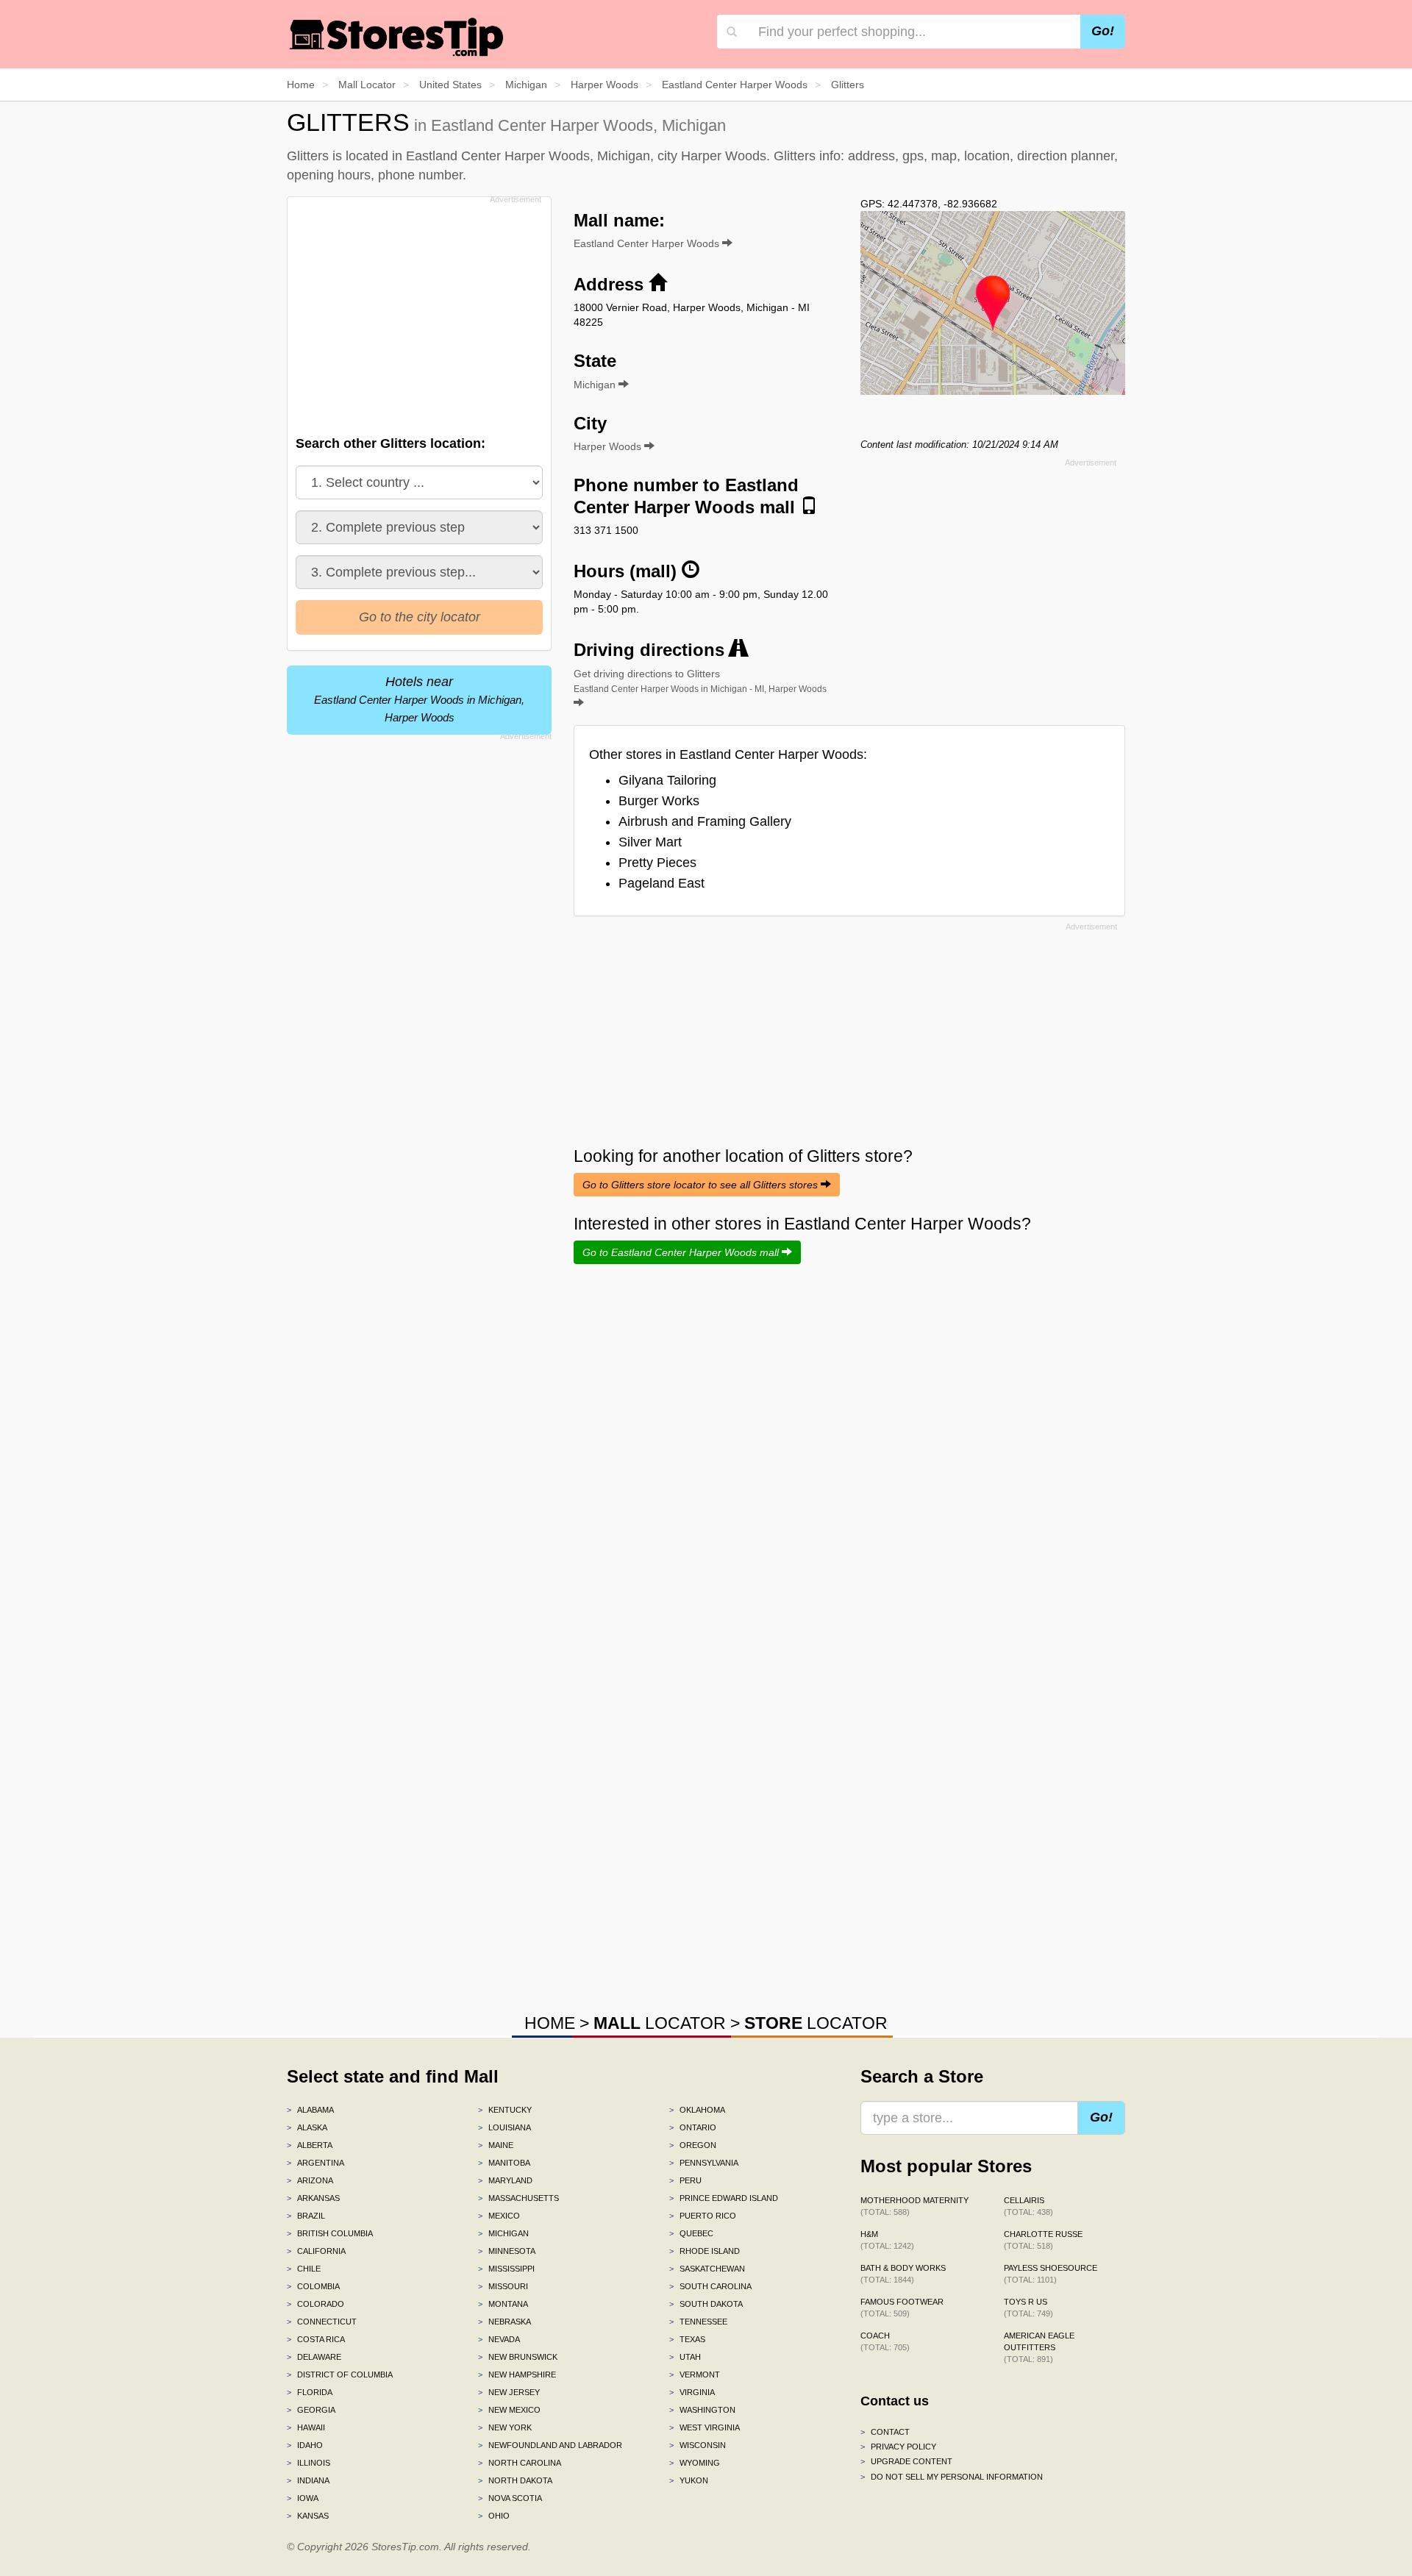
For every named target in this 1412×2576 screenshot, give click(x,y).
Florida (310, 2392)
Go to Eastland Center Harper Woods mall (682, 1252)
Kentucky (505, 2110)
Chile (304, 2269)
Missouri (503, 2286)
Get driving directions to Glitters (700, 681)
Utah (685, 2357)
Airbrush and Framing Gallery (705, 821)
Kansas (308, 2516)
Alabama (310, 2110)
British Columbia (330, 2233)
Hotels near (419, 699)
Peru (685, 2180)
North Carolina (520, 2463)
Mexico (499, 2216)
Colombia (313, 2286)
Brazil (306, 2216)
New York (505, 2427)
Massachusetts (518, 2198)
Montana (503, 2304)
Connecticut (322, 2322)
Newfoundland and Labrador (550, 2445)
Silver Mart (650, 842)
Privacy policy (898, 2447)
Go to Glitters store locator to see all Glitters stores (702, 1185)
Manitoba (504, 2163)
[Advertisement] (418, 312)
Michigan (503, 2233)
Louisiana (504, 2127)
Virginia (692, 2392)
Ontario (693, 2127)
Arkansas (313, 2198)
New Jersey (509, 2392)
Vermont (695, 2375)
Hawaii (306, 2427)
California (316, 2251)
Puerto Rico (703, 2216)
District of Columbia (340, 2375)
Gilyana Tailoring (667, 780)
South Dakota (706, 2304)
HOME (550, 2023)
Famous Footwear (902, 2308)
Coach (885, 2341)
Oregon (693, 2145)
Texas (687, 2339)
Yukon (689, 2480)
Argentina (315, 2163)
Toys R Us (1028, 2308)
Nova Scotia (510, 2498)
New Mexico (509, 2410)
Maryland (505, 2180)
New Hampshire (517, 2375)
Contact (885, 2432)
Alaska (307, 2127)
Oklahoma (697, 2110)
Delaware (314, 2357)
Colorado (315, 2304)
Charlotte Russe (1043, 2240)
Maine (496, 2145)
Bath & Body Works (903, 2274)
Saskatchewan (707, 2269)
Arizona (310, 2180)
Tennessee (698, 2322)
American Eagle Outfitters (1039, 2347)
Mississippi (506, 2269)
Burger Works (659, 801)
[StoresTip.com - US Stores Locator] (397, 37)
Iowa (303, 2498)
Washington (702, 2410)
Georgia (311, 2410)
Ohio (494, 2516)
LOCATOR (660, 2023)
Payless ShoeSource (1051, 2274)
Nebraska (504, 2322)
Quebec (691, 2233)
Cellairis (1028, 2206)
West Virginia (705, 2427)
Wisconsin (698, 2445)
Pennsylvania (704, 2163)
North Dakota (515, 2480)
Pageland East (662, 883)
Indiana (308, 2480)
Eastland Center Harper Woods (648, 243)
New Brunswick (518, 2357)
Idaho (305, 2445)
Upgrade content (906, 2461)
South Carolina (710, 2286)
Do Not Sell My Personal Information (952, 2477)
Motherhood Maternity (914, 2206)
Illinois (309, 2463)
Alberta (310, 2145)
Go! (1103, 31)
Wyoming (695, 2463)
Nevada (499, 2339)
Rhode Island (705, 2251)
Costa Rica (316, 2339)
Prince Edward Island (724, 2198)
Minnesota (507, 2251)
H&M (887, 2240)
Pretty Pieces (657, 863)
